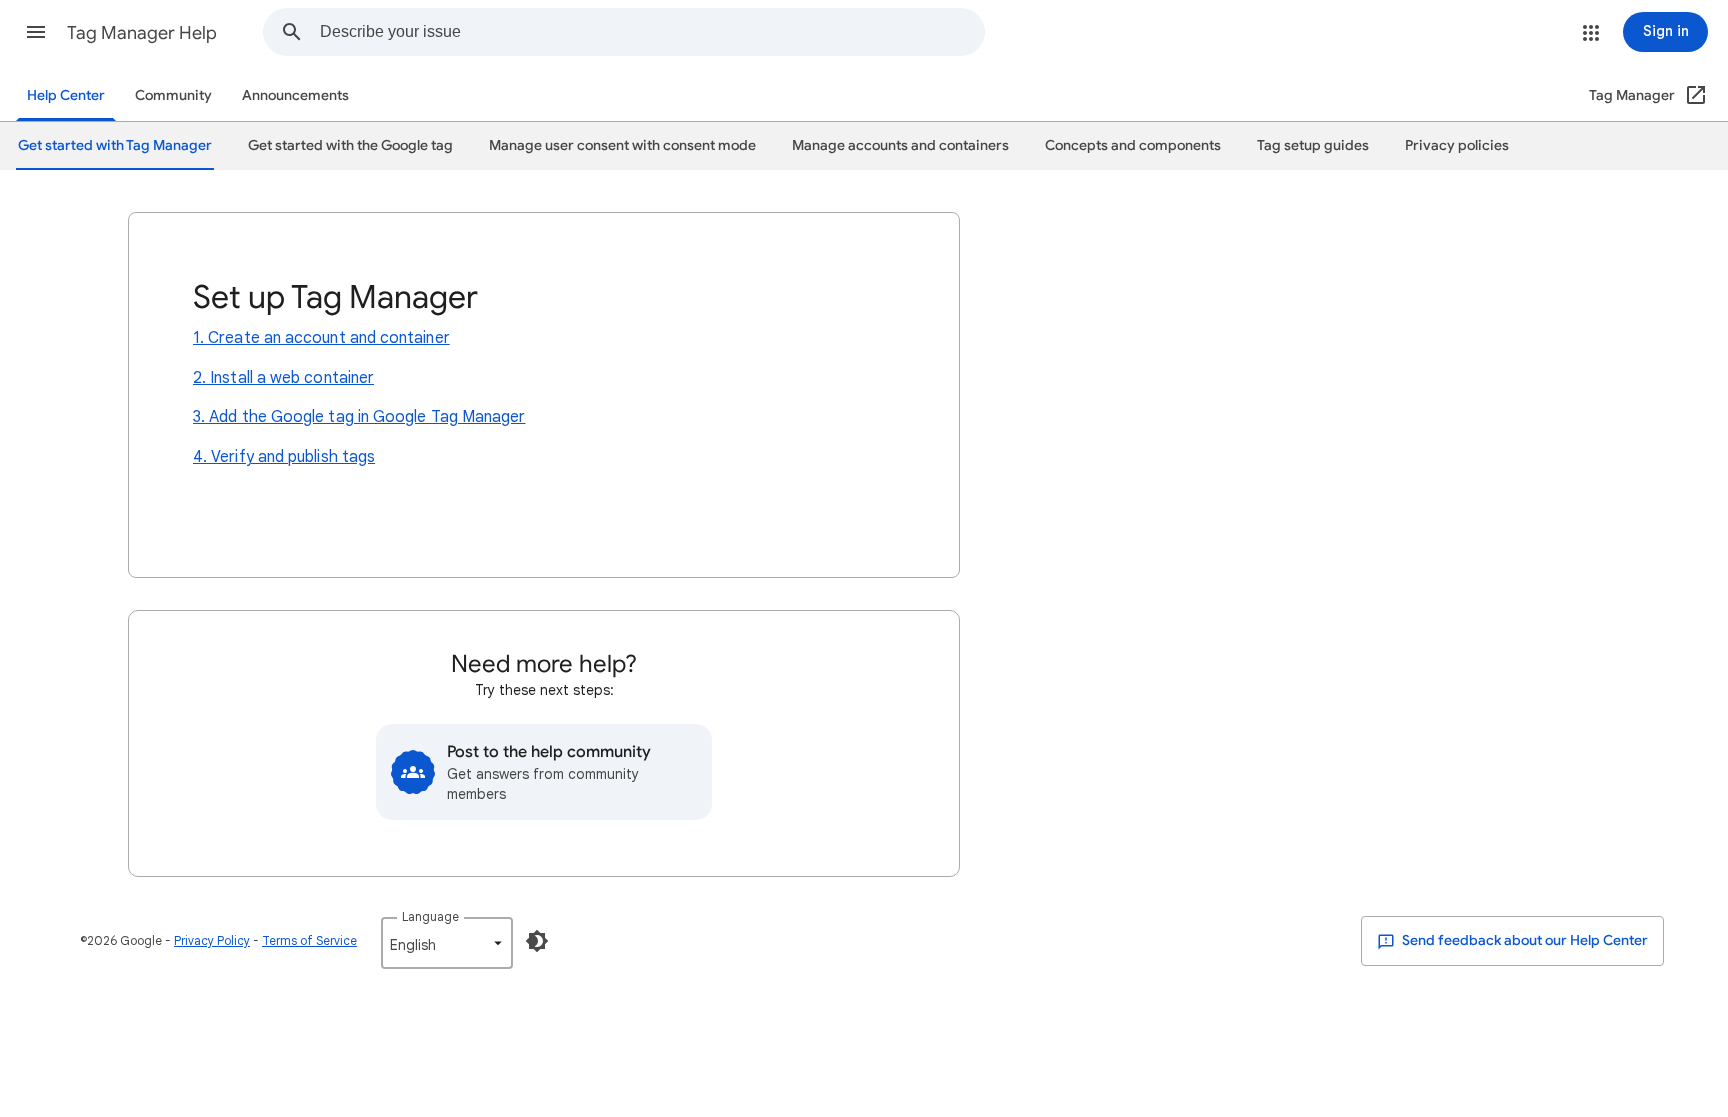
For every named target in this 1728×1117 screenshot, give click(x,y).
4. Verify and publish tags (284, 457)
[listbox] (447, 943)
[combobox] (652, 32)
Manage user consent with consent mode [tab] (622, 145)
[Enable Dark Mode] (537, 941)
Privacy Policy (212, 940)
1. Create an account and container (321, 338)
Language (430, 916)
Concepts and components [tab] (1133, 145)
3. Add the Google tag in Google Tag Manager (359, 417)
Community (173, 95)
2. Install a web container (283, 378)
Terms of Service (309, 940)
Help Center (66, 95)
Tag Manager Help (142, 33)
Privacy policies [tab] (1457, 145)
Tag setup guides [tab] (1313, 145)
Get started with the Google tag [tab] (350, 145)
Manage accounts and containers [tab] (900, 145)
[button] (36, 32)
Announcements (295, 95)
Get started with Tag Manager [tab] (115, 145)
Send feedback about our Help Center (1523, 940)
